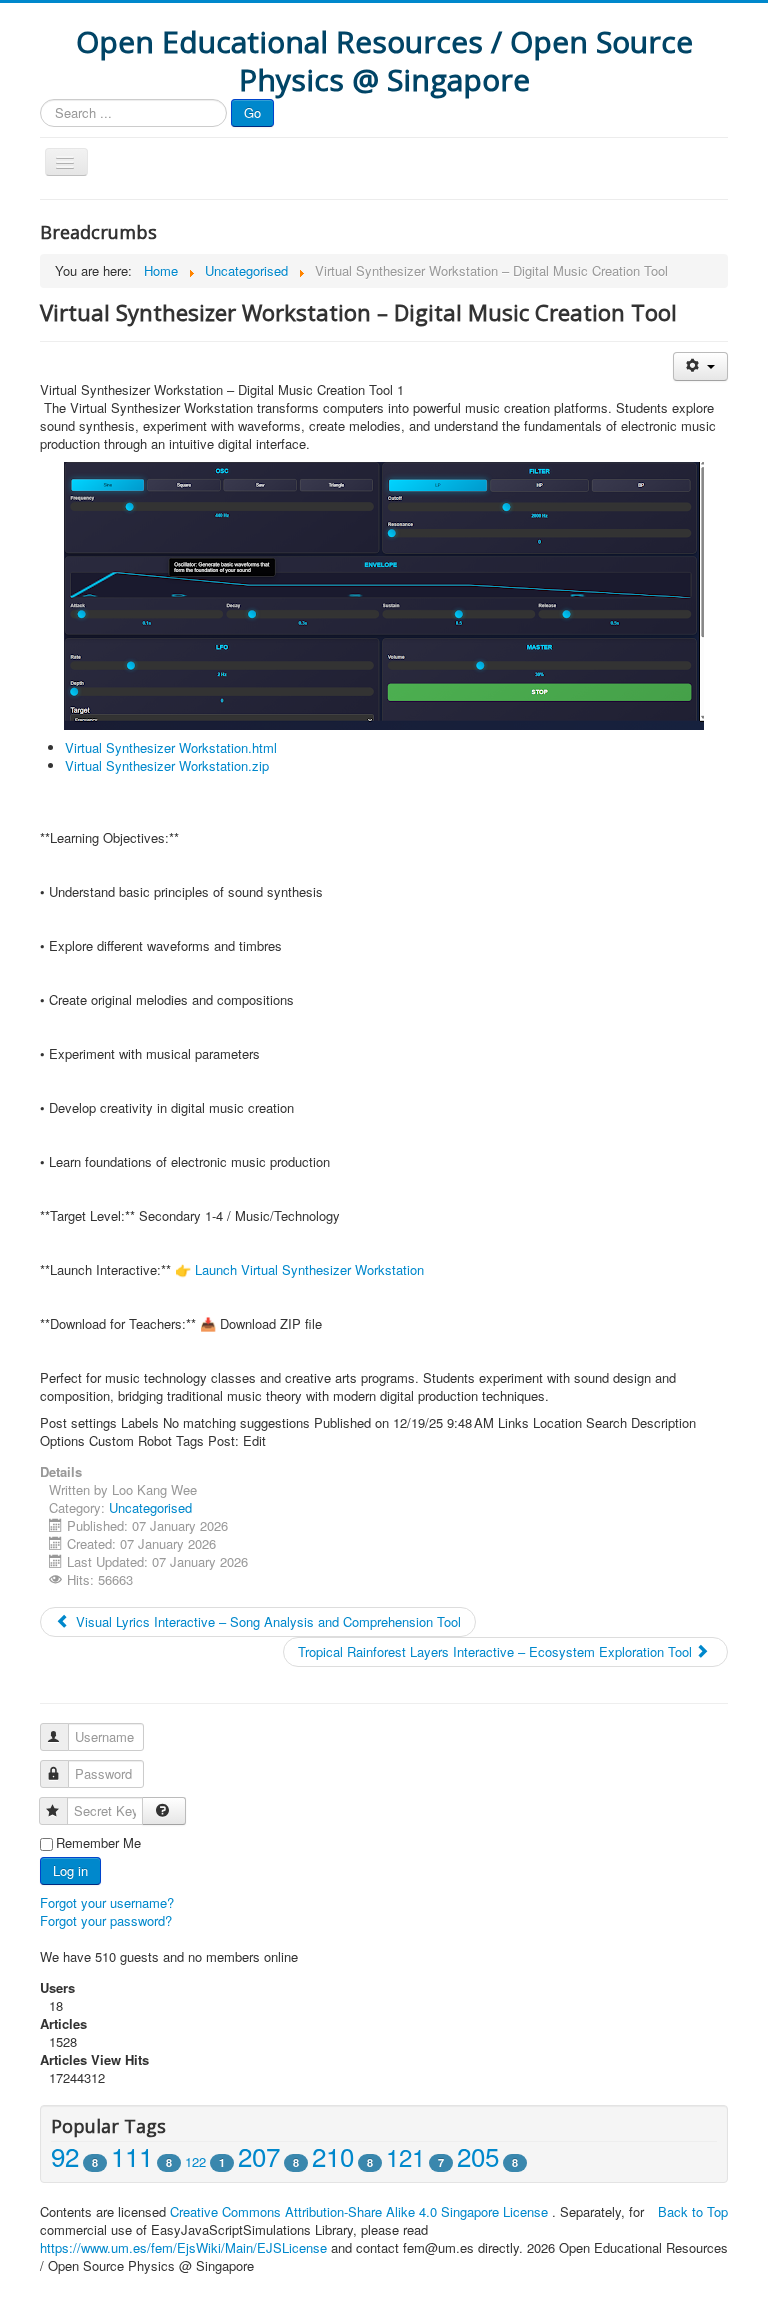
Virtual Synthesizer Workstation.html (171, 747)
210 (333, 2155)
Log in (70, 1870)
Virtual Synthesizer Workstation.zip (167, 765)
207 (259, 2155)
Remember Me (98, 1843)
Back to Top (693, 2211)
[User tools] (700, 366)
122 (195, 2161)
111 (132, 2155)
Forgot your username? (107, 1902)
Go (252, 112)
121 (405, 2156)
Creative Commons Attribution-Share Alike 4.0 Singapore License (359, 2211)
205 (478, 2155)
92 (65, 2155)
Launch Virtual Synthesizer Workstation (309, 1269)
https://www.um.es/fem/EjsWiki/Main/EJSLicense (183, 2247)
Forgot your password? (106, 1920)
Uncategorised (150, 1507)
